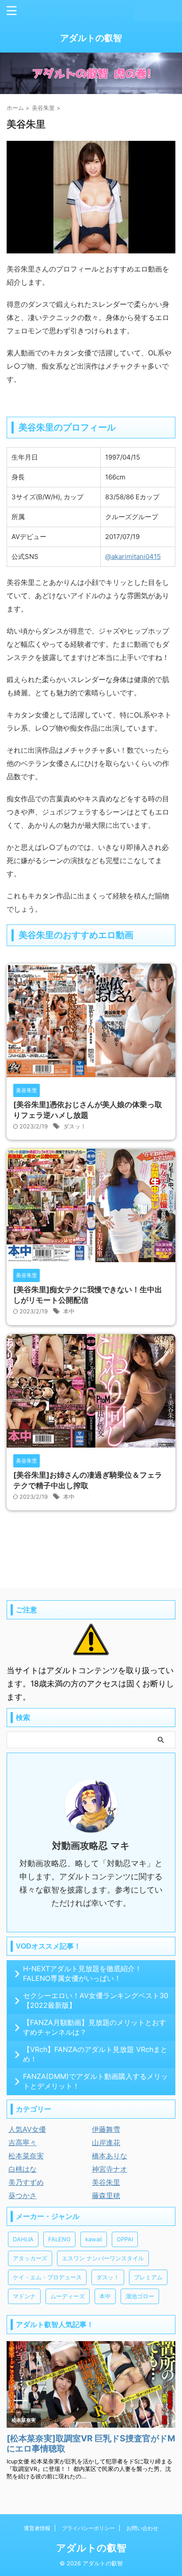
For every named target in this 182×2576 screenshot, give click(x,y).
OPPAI (125, 2239)
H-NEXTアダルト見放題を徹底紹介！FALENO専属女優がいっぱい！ (82, 1973)
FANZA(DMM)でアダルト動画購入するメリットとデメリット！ (95, 2081)
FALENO (59, 2239)
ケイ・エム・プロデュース (47, 2277)
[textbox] (138, 556)
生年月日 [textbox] (25, 457)
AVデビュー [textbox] (29, 537)
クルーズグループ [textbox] (132, 517)
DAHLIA (23, 2239)
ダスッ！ (75, 1126)
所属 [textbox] (18, 517)
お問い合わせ (142, 2528)
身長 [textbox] (18, 477)
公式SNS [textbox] (25, 556)
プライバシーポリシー (88, 2528)
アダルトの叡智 (91, 38)
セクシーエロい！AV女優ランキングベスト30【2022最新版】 (96, 2000)
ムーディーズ (68, 2296)
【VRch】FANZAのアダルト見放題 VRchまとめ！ (95, 2054)
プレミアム (148, 2277)
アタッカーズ (30, 2258)
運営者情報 (37, 2528)
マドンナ (24, 2296)
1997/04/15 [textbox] (123, 457)
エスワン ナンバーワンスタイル (103, 2258)
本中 (69, 1311)
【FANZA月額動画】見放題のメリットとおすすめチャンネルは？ (95, 2027)
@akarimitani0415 (133, 556)
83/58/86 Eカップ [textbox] (132, 497)
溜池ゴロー (140, 2296)
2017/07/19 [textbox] (122, 537)
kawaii (94, 2239)
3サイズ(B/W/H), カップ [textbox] (47, 497)
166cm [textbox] (115, 477)
